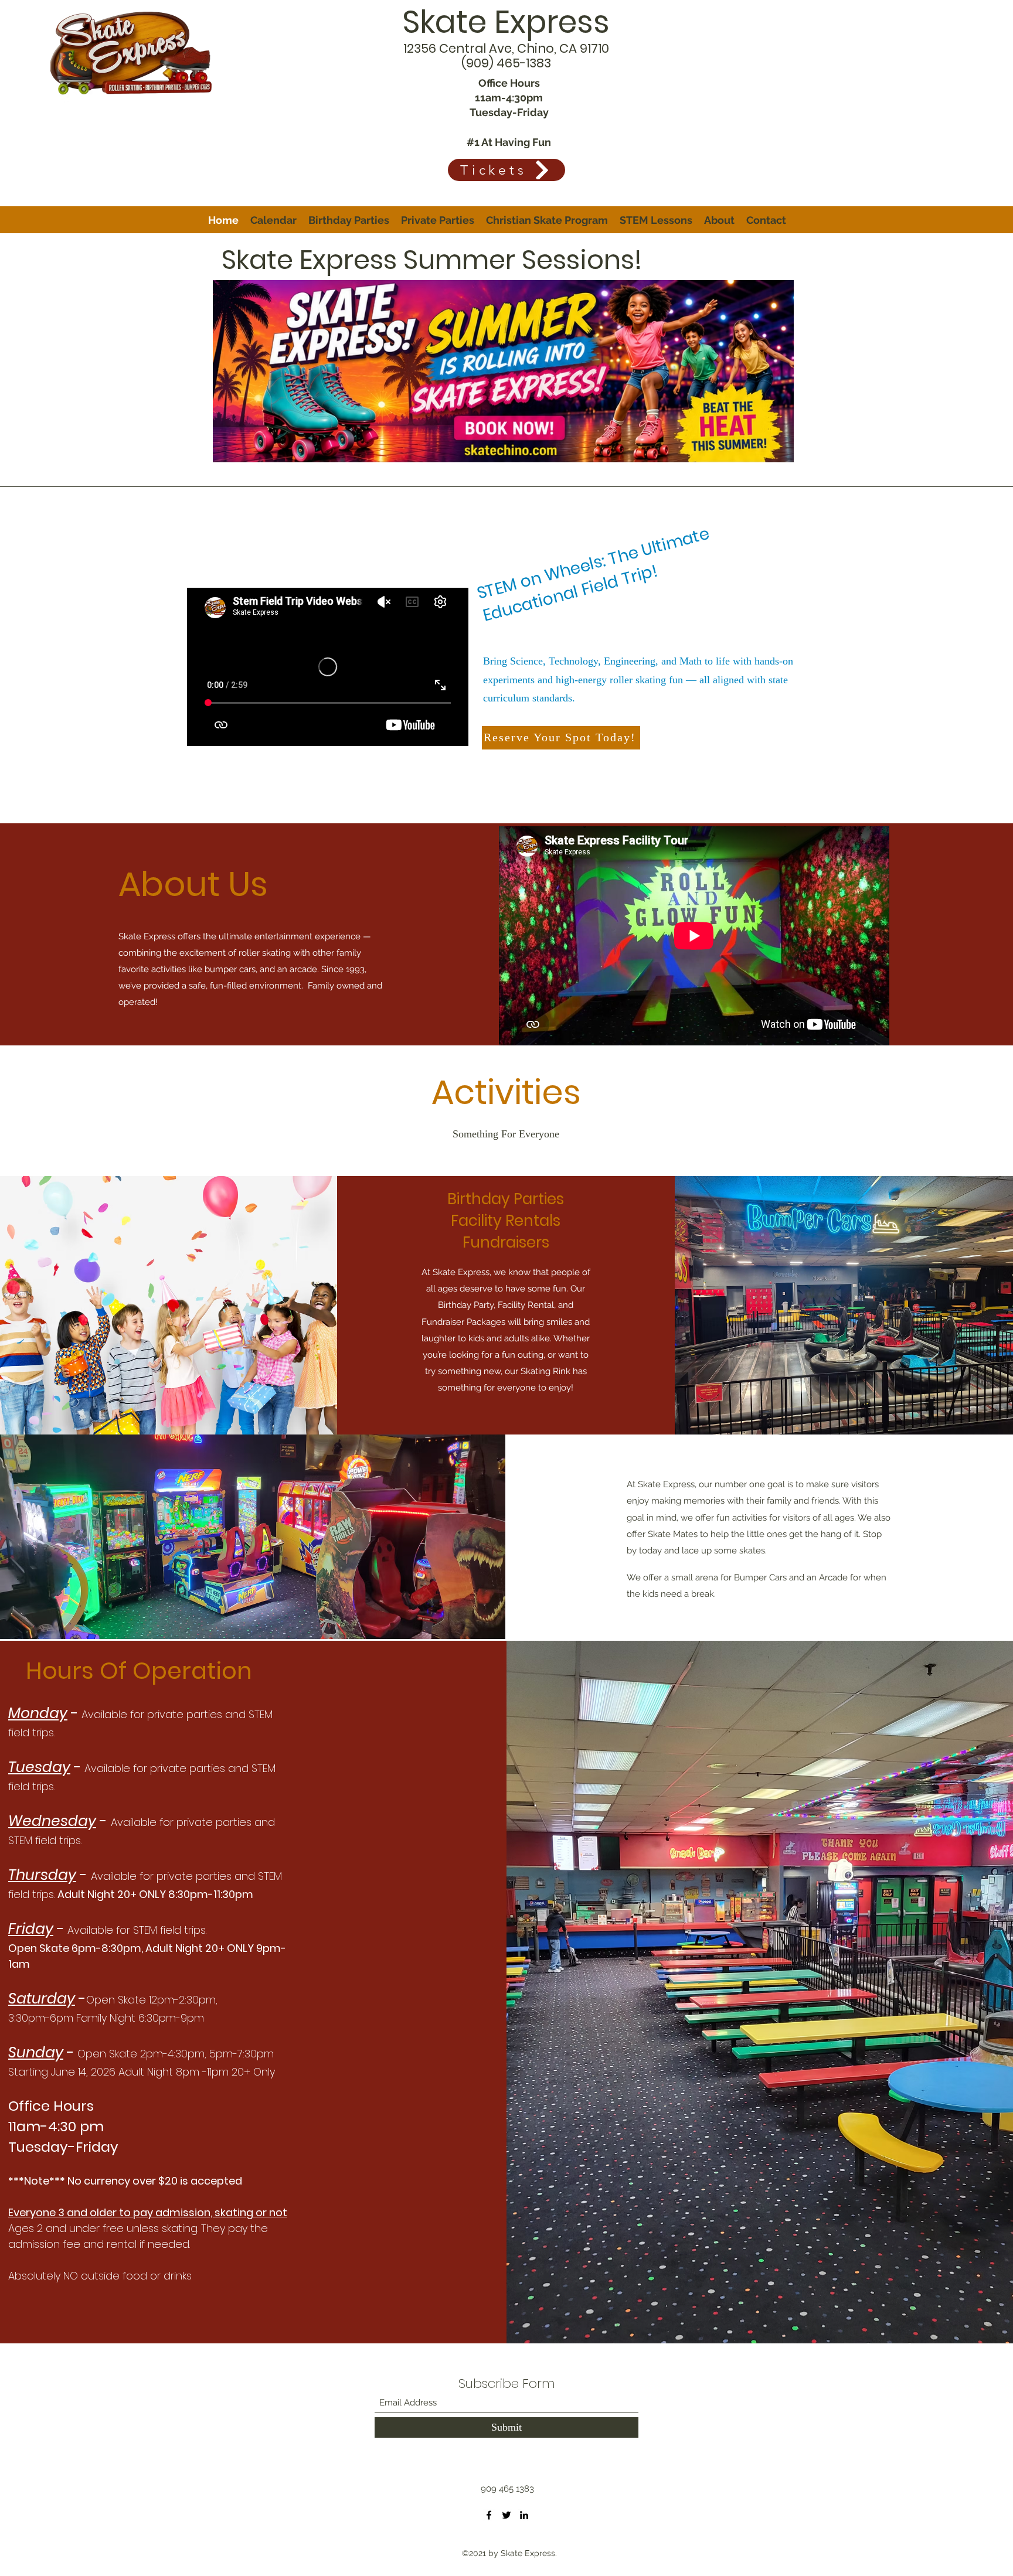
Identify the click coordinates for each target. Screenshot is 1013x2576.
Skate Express (506, 22)
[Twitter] (506, 2515)
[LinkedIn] (524, 2515)
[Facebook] (489, 2515)
